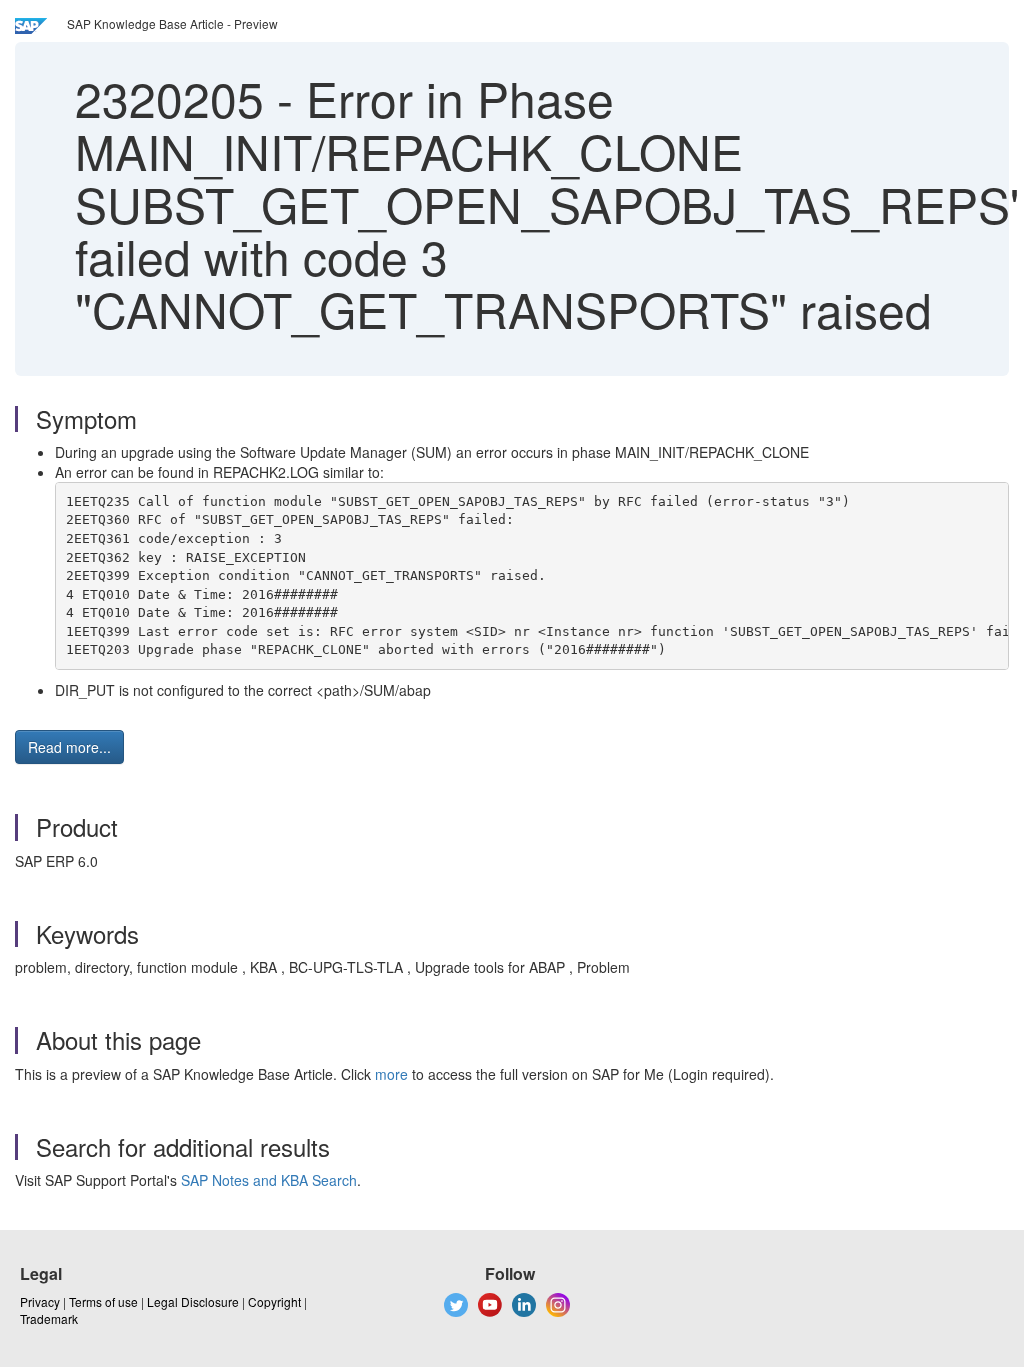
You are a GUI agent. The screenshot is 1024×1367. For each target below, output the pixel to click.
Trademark (49, 1318)
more (391, 1074)
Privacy (40, 1301)
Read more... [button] (69, 747)
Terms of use (103, 1301)
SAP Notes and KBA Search (269, 1180)
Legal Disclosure (193, 1301)
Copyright (274, 1301)
